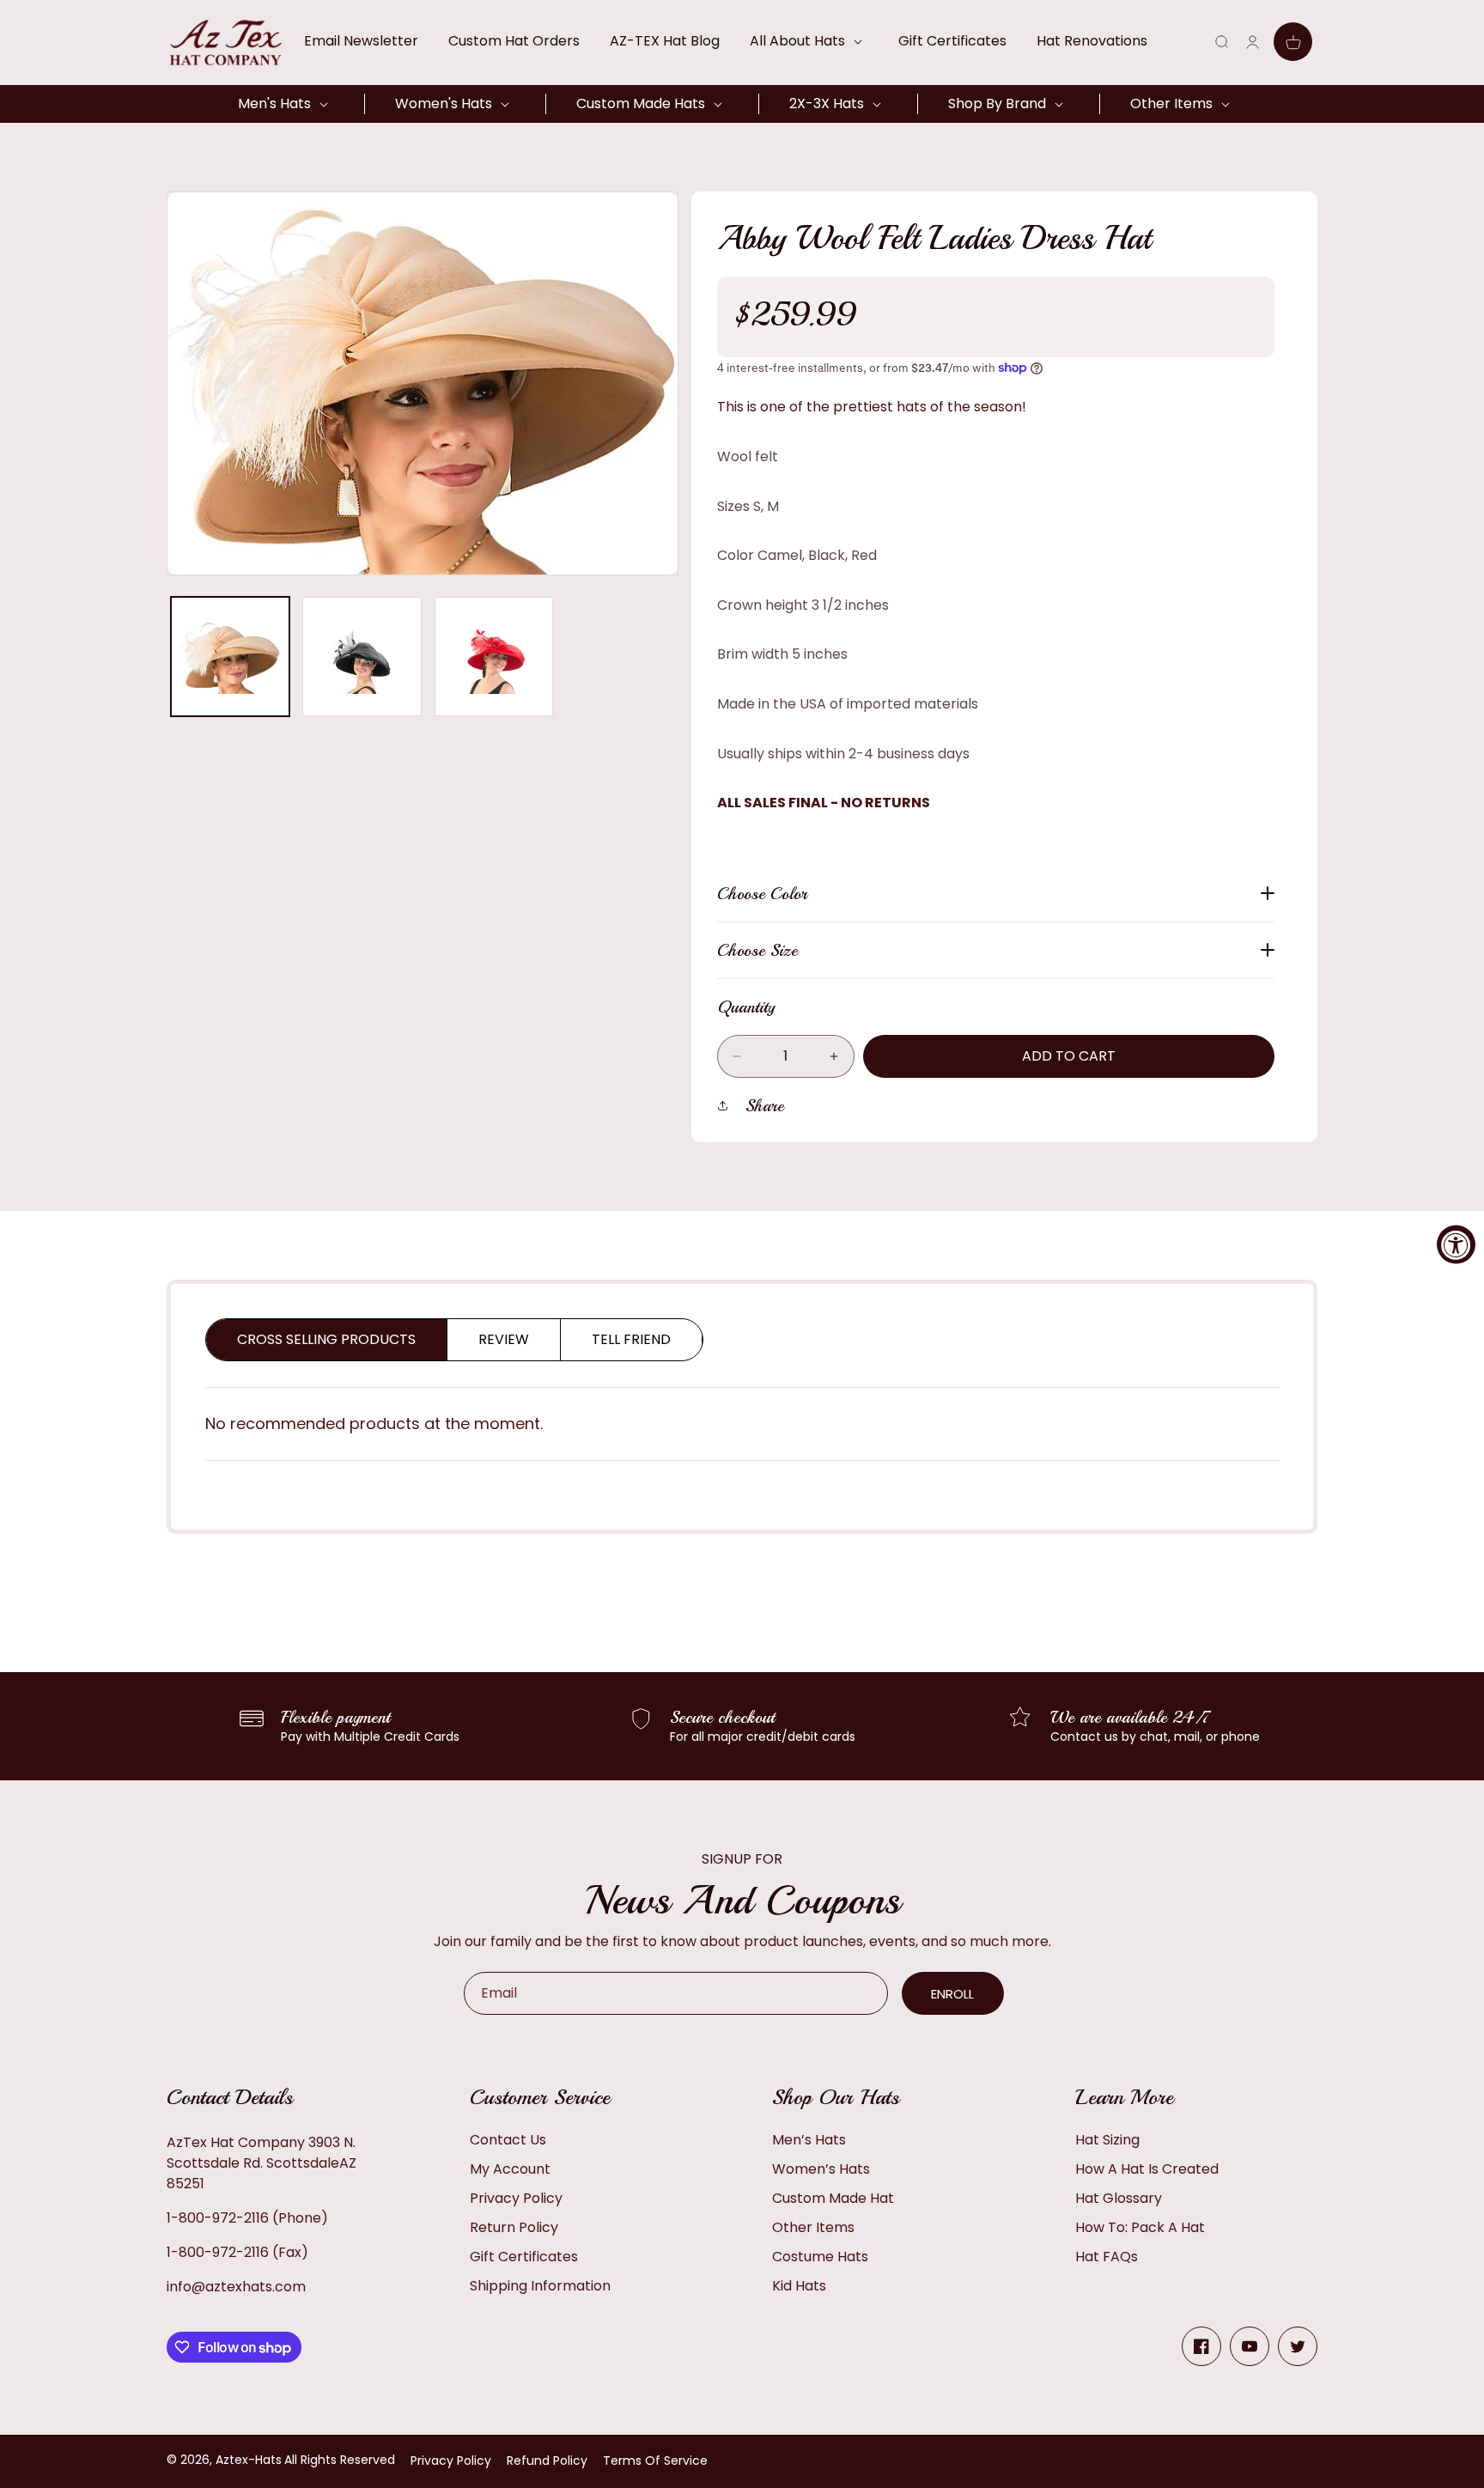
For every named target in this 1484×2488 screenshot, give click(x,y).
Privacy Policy (516, 2198)
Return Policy (514, 2227)
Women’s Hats (821, 2169)
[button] (809, 41)
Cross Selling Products (326, 1339)
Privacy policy (451, 2461)
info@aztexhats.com (236, 2287)
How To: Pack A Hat (1140, 2227)
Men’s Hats (809, 2140)
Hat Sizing (1107, 2140)
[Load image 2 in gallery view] (362, 656)
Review (504, 1339)
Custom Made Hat (833, 2198)
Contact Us (508, 2140)
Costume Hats (820, 2257)
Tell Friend (631, 1339)
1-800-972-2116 (218, 2218)
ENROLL (952, 1994)
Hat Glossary (1119, 2198)
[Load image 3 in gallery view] (494, 656)
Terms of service (655, 2461)
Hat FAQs (1107, 2257)
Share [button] (765, 1106)
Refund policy (547, 2461)
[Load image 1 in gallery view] (230, 656)
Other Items (813, 2227)
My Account (510, 2169)
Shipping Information (540, 2286)
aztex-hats (249, 2460)
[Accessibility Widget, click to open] (1456, 1244)
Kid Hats (799, 2286)
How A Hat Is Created (1147, 2169)
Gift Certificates (524, 2257)
